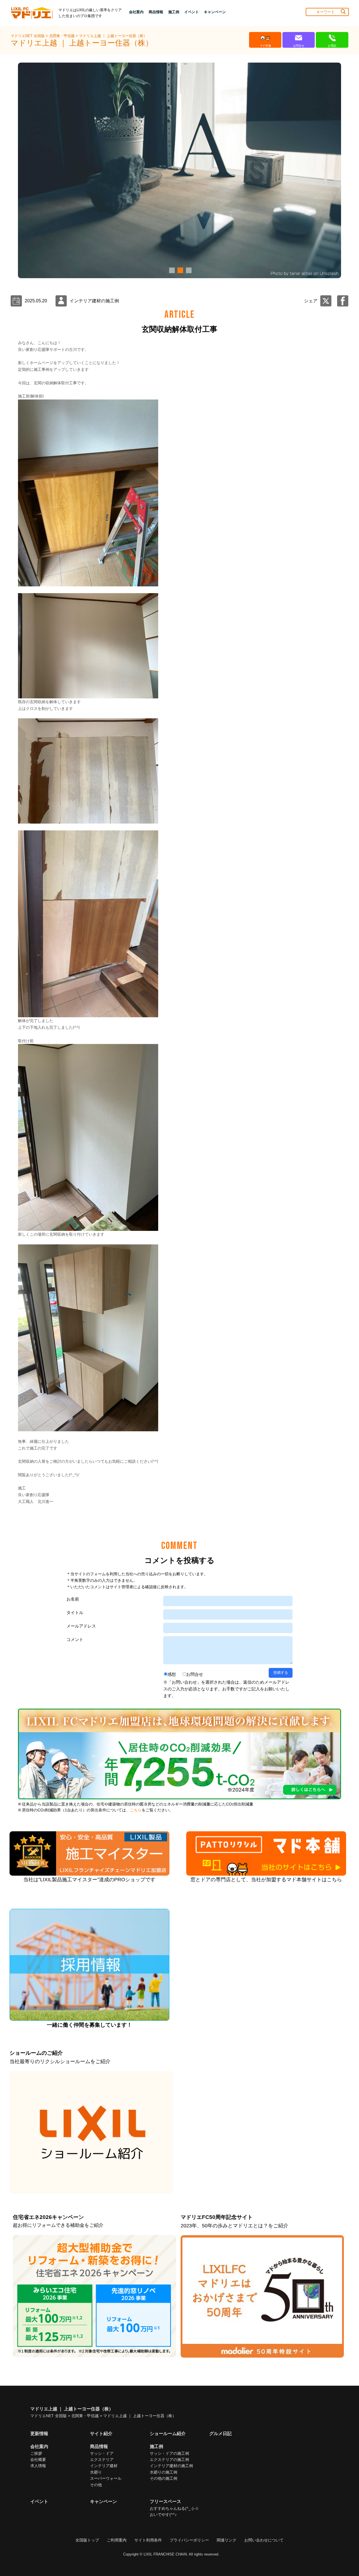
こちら (136, 1810)
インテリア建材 (104, 2466)
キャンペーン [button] (215, 12)
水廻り (96, 2472)
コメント (75, 1639)
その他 (96, 2485)
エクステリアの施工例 (169, 2460)
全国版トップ (87, 2540)
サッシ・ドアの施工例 (169, 2453)
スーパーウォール (106, 2478)
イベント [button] (192, 12)
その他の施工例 (164, 2478)
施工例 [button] (174, 12)
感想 (172, 1674)
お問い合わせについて (264, 2540)
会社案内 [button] (136, 12)
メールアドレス (81, 1626)
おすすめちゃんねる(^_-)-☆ (174, 2508)
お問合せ (195, 1674)
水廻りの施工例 (164, 2472)
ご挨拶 (36, 2453)
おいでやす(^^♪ (163, 2515)
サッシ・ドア (102, 2453)
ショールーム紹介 (168, 2434)
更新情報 (39, 2434)
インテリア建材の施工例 (171, 2466)
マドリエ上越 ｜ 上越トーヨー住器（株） (113, 36)
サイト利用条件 (148, 2540)
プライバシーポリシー (189, 2540)
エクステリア (102, 2460)
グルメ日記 (220, 2434)
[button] (171, 270)
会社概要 (38, 2460)
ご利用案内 (117, 2540)
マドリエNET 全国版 (28, 36)
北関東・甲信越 (62, 36)
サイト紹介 (101, 2434)
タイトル (75, 1612)
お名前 (73, 1599)
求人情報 (38, 2466)
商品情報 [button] (156, 12)
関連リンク (227, 2540)
